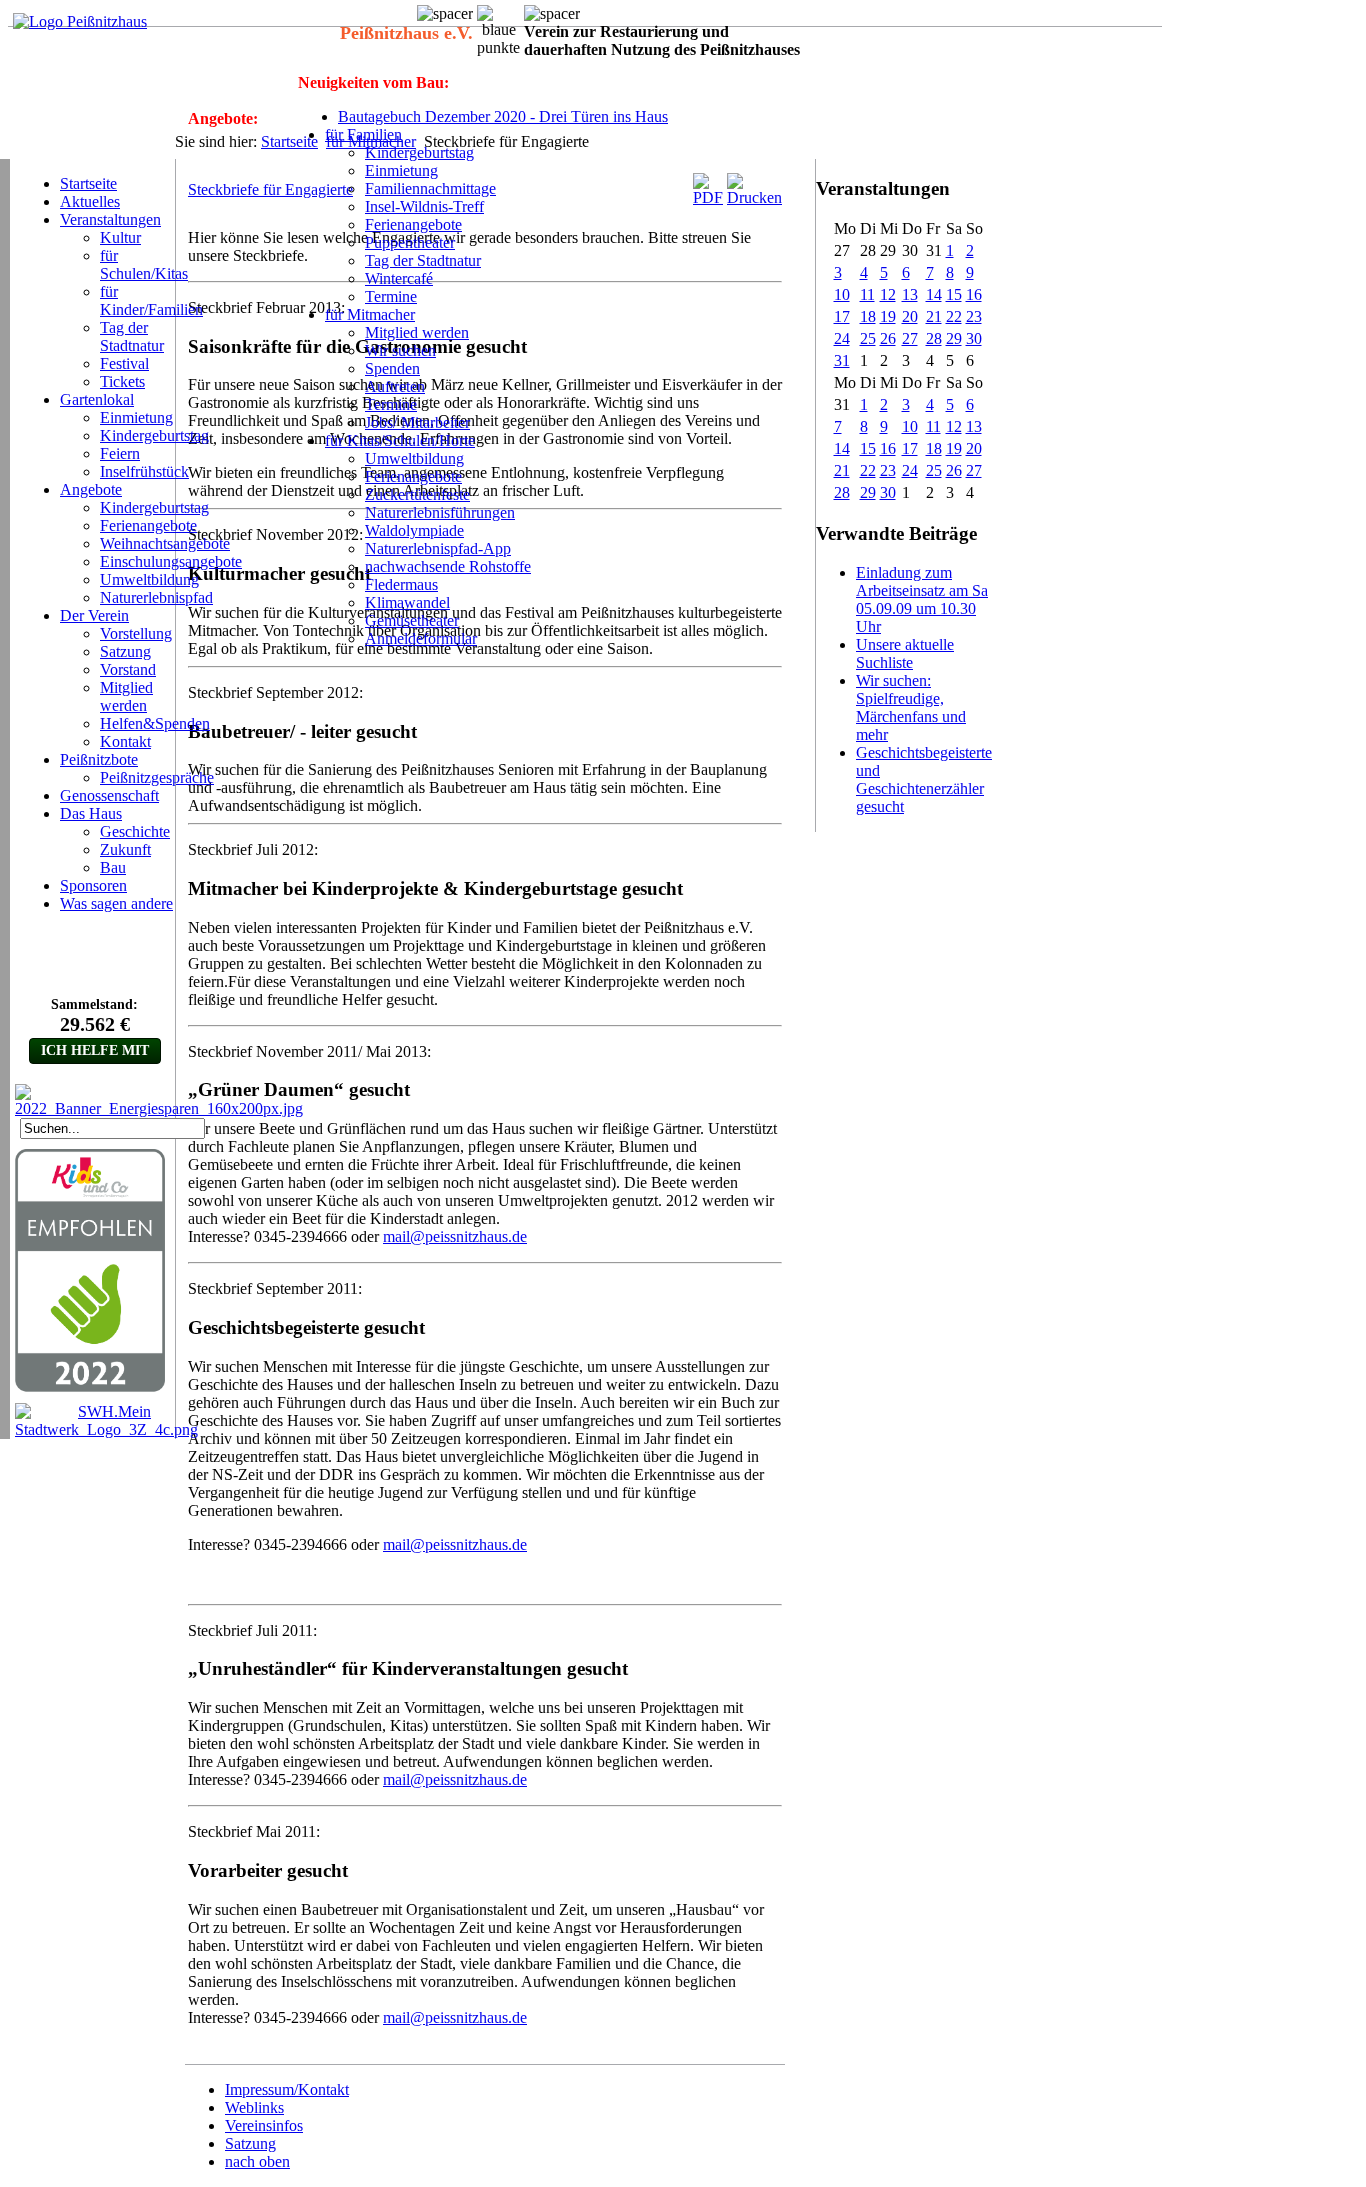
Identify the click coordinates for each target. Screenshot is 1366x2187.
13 (910, 294)
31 (842, 360)
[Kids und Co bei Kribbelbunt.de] (90, 1387)
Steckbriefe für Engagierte (270, 189)
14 (934, 294)
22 (954, 316)
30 (974, 338)
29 (954, 338)
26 (888, 338)
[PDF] (708, 197)
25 (868, 338)
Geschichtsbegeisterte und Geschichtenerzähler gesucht (924, 779)
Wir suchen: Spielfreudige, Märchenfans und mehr (911, 707)
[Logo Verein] (80, 21)
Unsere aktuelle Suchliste (905, 653)
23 (974, 316)
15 (954, 294)
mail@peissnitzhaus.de (455, 1236)
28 (934, 338)
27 (910, 338)
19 (888, 316)
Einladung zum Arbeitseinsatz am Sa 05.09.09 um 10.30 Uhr (922, 599)
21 (934, 316)
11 (867, 294)
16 (974, 294)
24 (842, 338)
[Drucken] (754, 197)
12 (888, 294)
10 (842, 294)
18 (868, 316)
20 (910, 316)
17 (842, 316)
